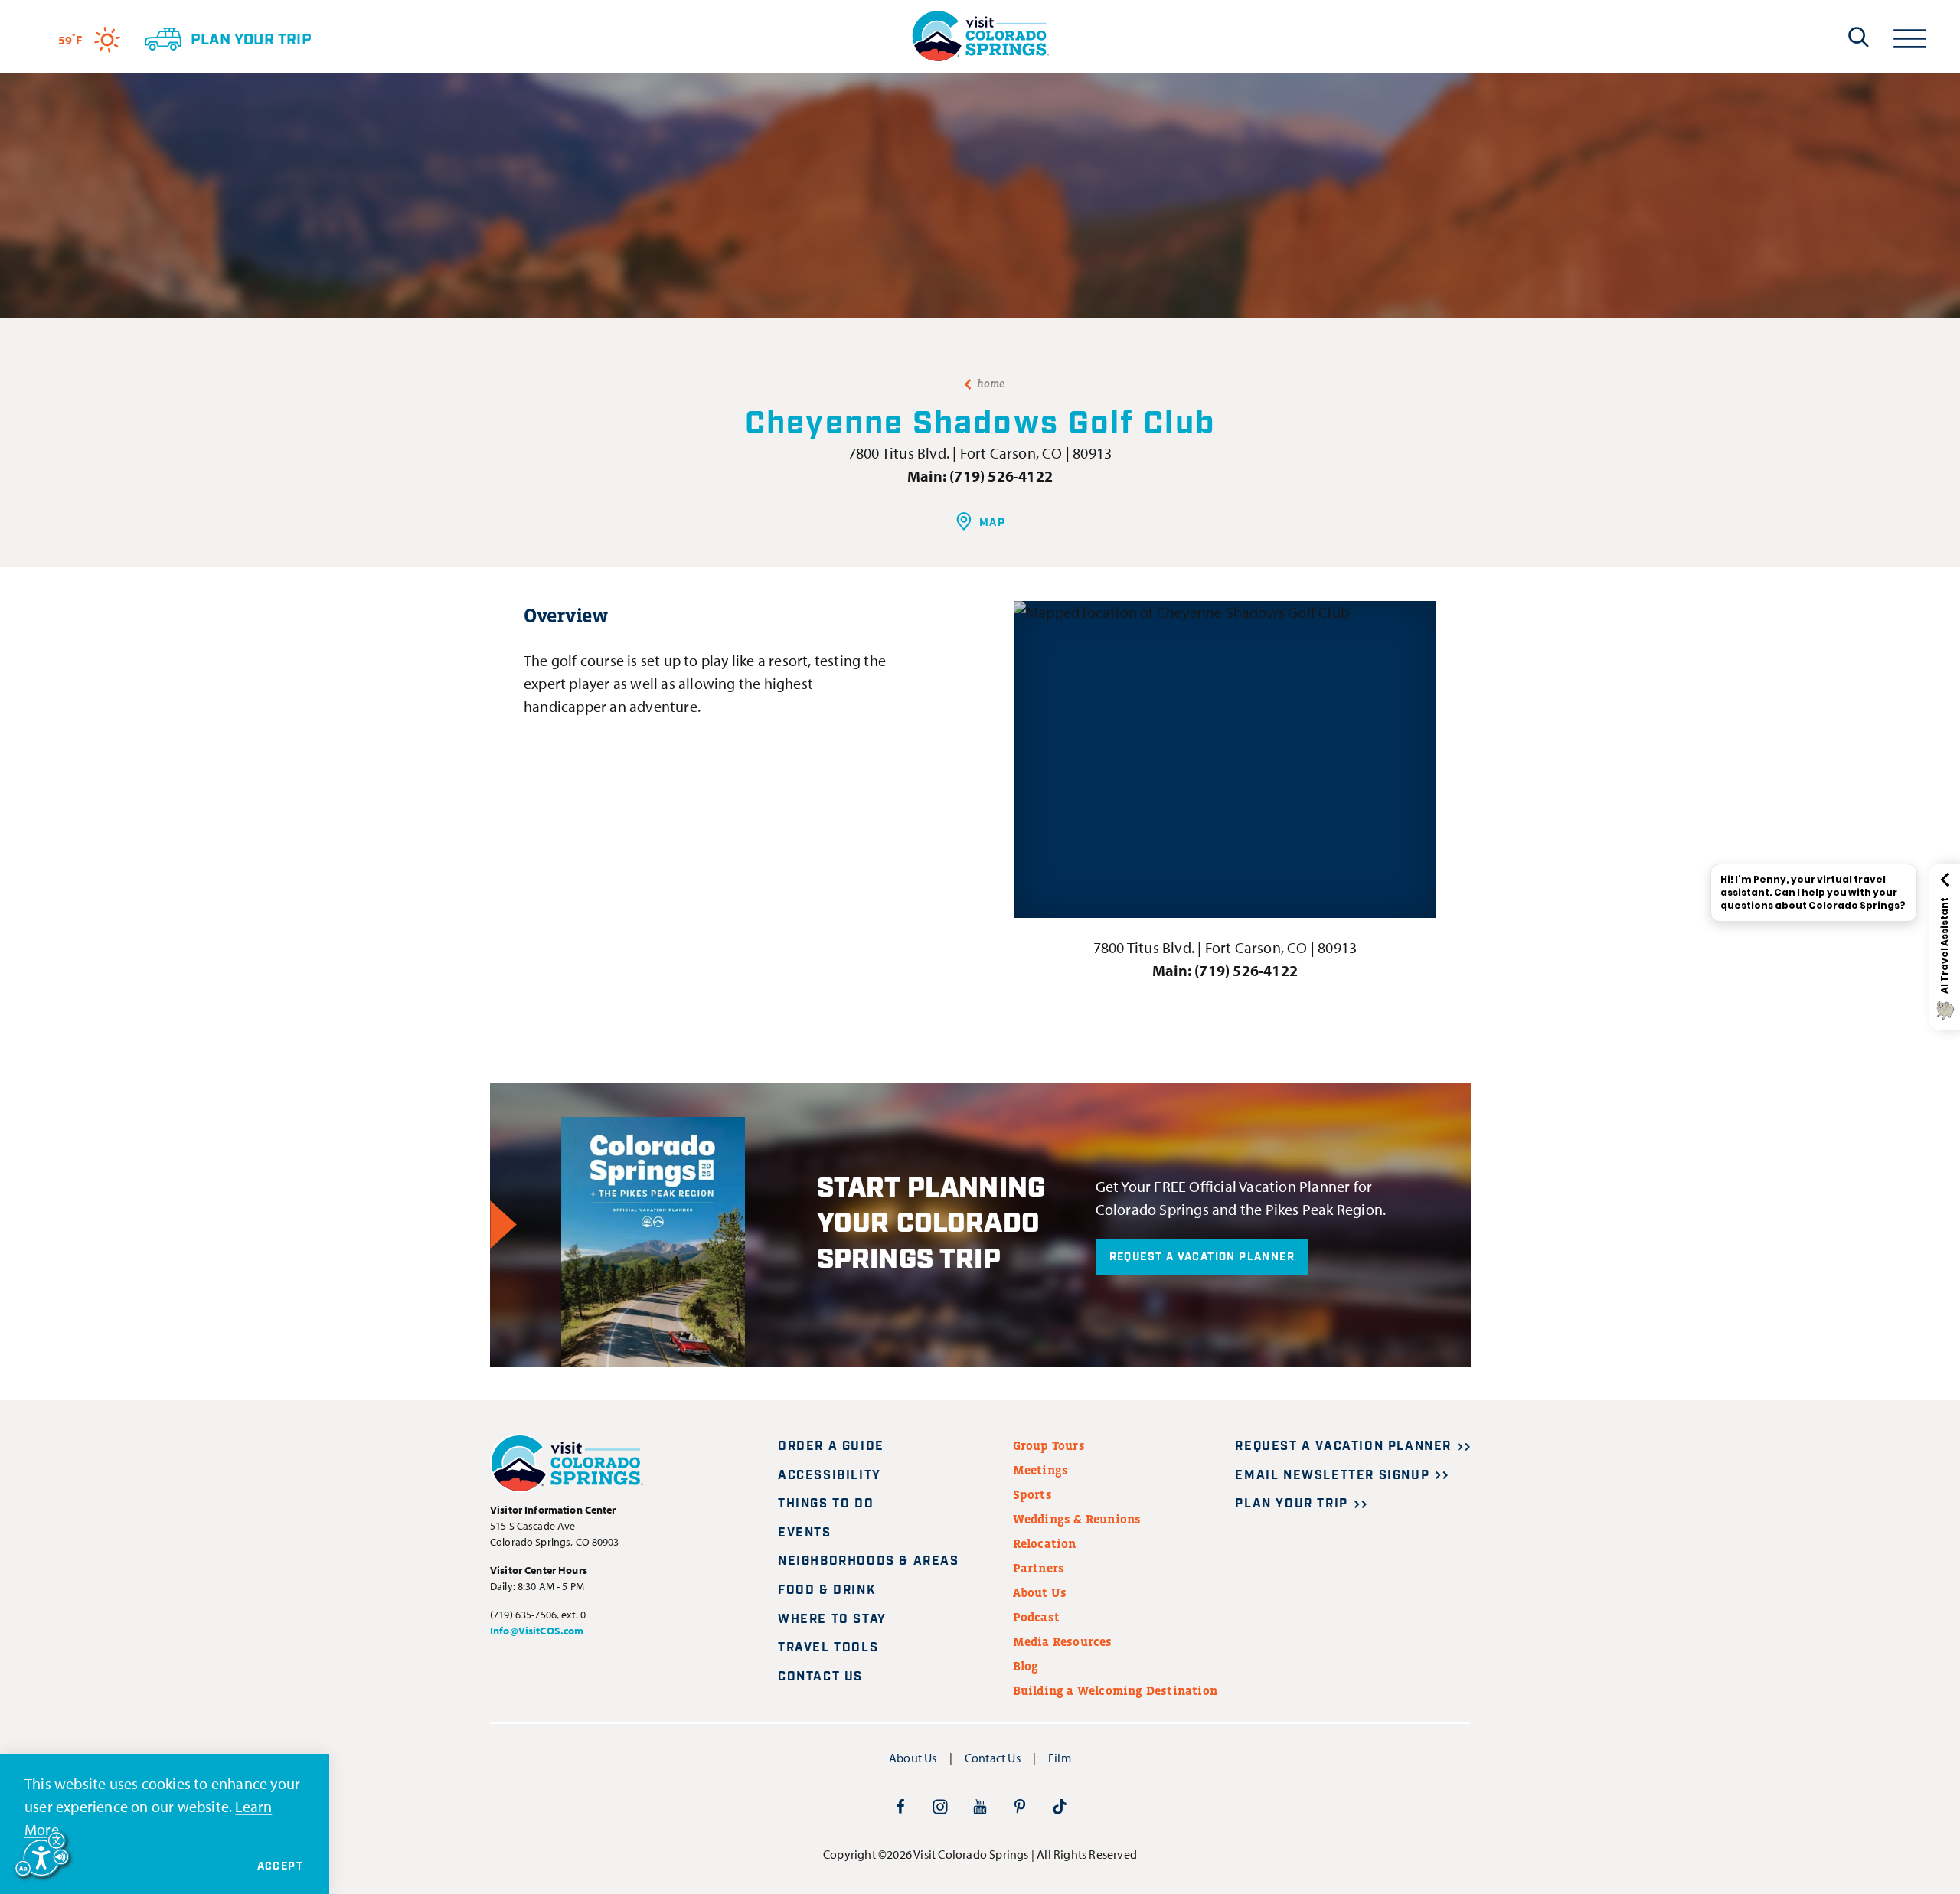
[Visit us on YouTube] (980, 1806)
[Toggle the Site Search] (1859, 37)
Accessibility (830, 1476)
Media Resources (1063, 1641)
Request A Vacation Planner (1202, 1257)
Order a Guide (831, 1447)
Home (991, 384)
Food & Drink (827, 1590)
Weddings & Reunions (1077, 1519)
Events (805, 1533)
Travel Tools (828, 1648)
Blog (1026, 1666)
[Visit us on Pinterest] (1020, 1806)
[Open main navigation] (1910, 36)
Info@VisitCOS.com (537, 1631)
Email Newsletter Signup (1332, 1476)
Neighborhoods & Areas (869, 1561)
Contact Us (820, 1677)
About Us (1040, 1592)
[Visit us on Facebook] (900, 1806)
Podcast (1036, 1617)
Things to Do (826, 1504)
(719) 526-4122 (1001, 476)
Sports (1032, 1494)
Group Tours (1049, 1445)
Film (1060, 1758)
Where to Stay (832, 1620)
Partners (1039, 1568)
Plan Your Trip (1291, 1504)
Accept (280, 1866)
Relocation (1045, 1543)
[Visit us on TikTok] (1060, 1806)
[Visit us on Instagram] (940, 1806)
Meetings (1041, 1470)
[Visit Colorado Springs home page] (980, 36)
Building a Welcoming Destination (1115, 1690)
